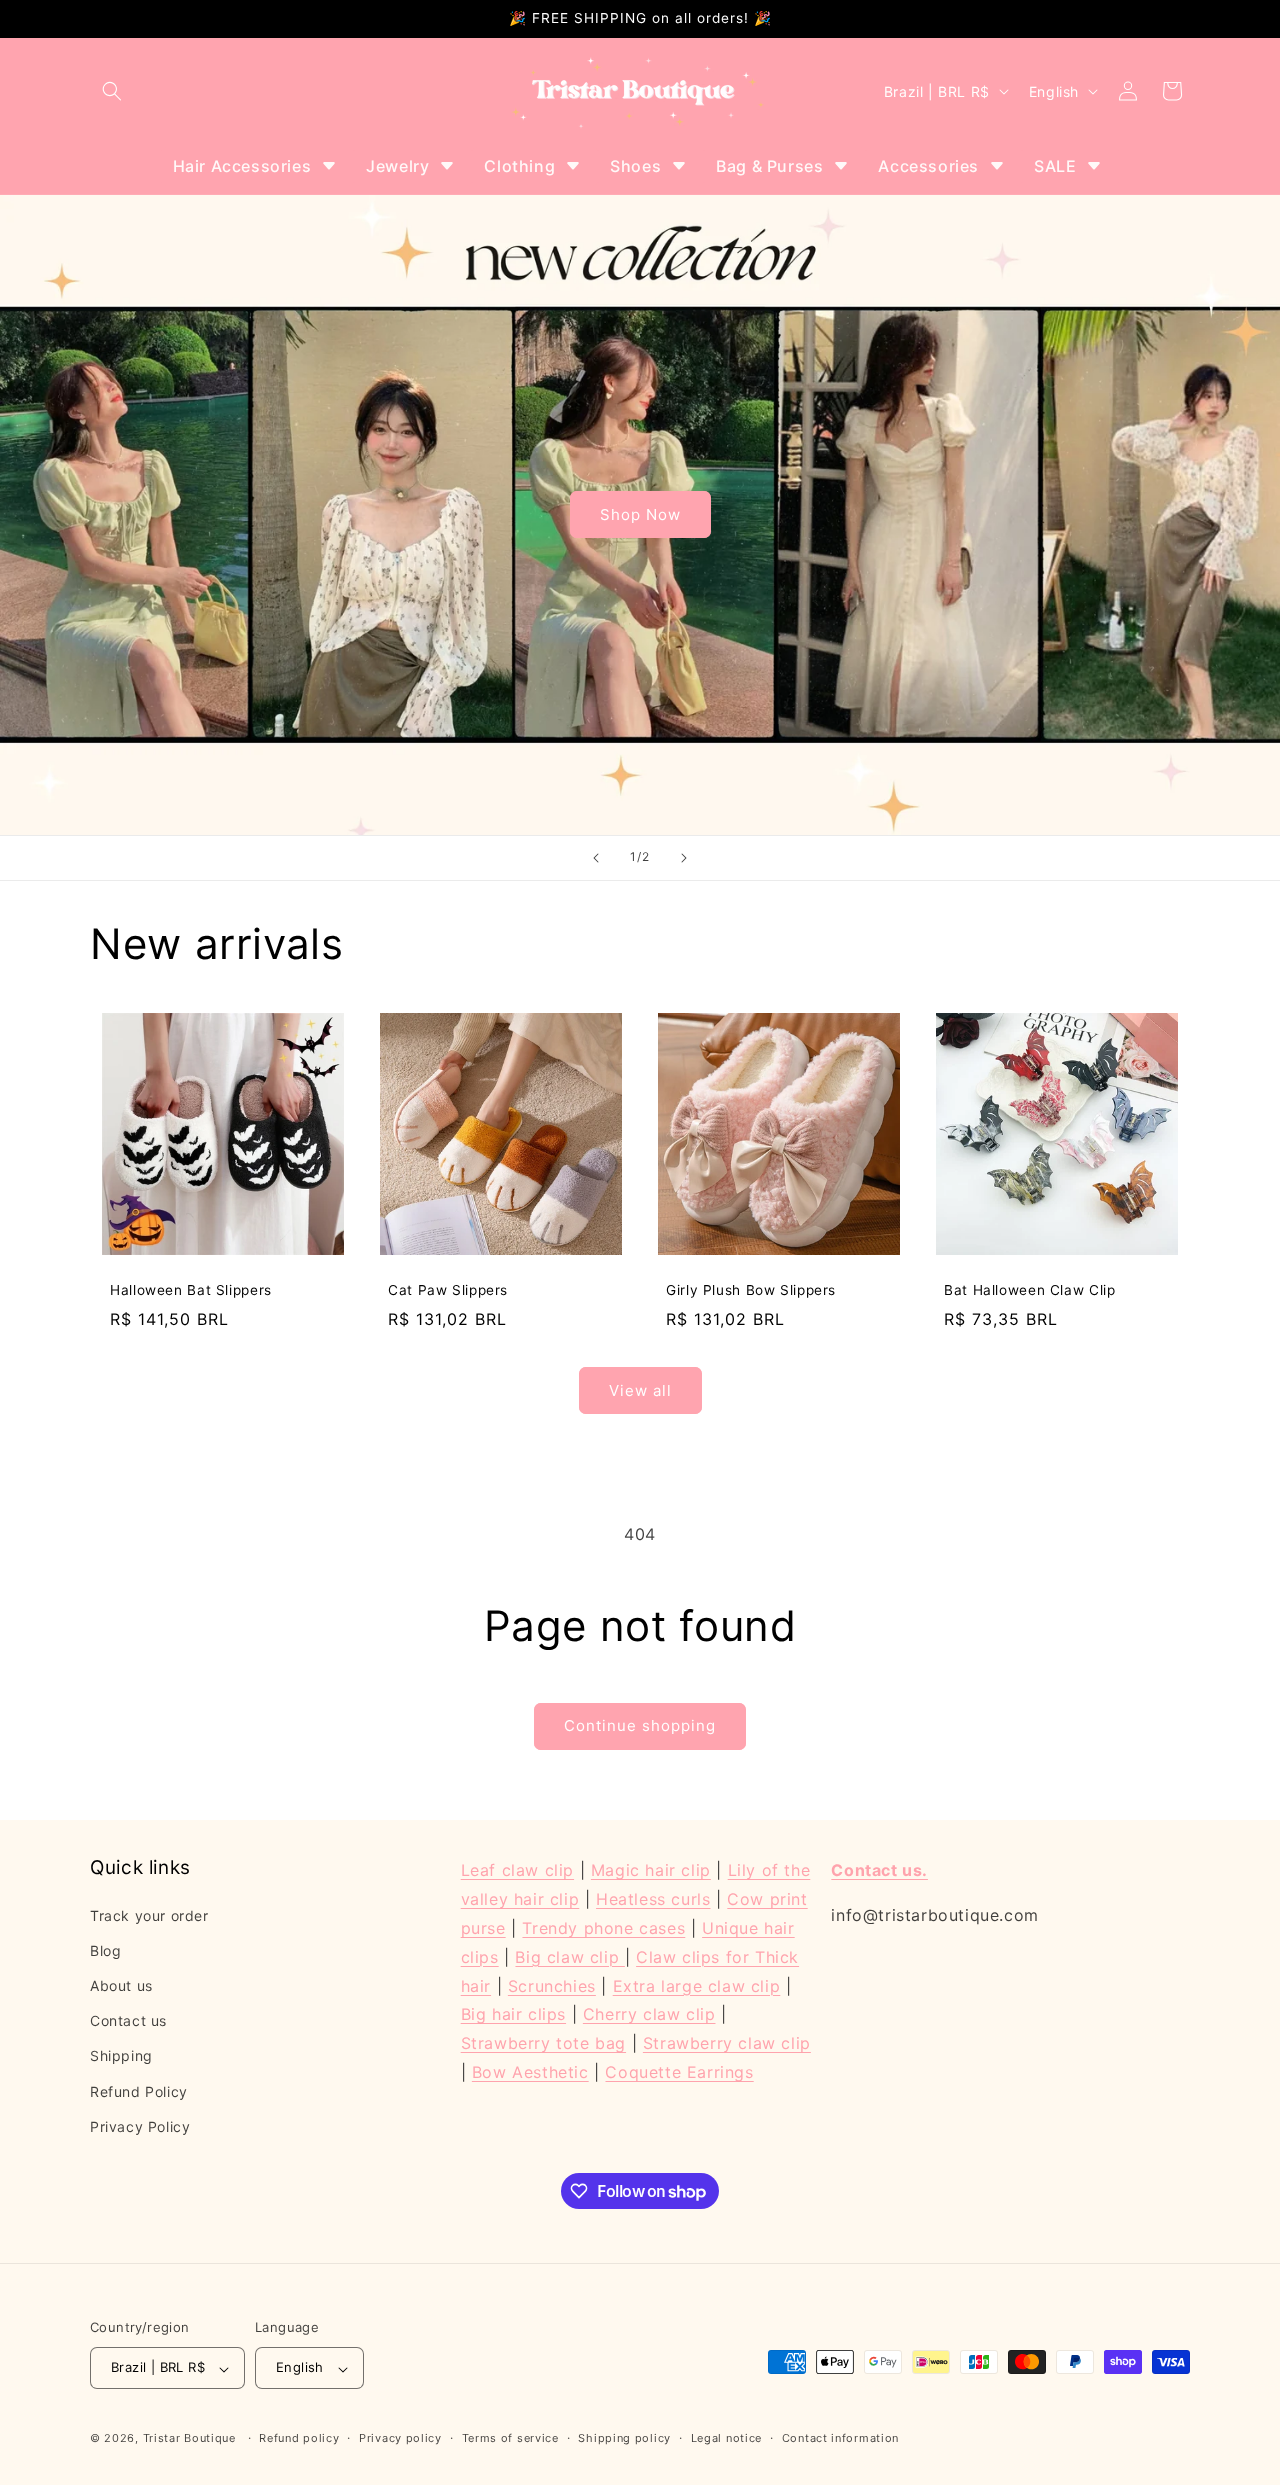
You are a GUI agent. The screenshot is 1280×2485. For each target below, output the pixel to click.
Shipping (121, 2055)
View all (640, 1390)
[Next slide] (684, 858)
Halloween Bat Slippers (191, 1290)
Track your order (149, 1914)
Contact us (128, 2020)
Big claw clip (569, 1956)
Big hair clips (513, 2014)
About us (121, 1985)
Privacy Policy (140, 2125)
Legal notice (726, 2439)
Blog (105, 1949)
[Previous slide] (596, 858)
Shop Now (640, 514)
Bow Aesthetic (530, 2071)
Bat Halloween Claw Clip (1030, 1290)
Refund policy (299, 2439)
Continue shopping (640, 1725)
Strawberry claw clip (727, 2043)
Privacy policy (400, 2439)
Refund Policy (139, 2090)
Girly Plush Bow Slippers (751, 1290)
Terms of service (510, 2439)
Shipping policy (624, 2439)
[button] (112, 91)
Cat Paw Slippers (448, 1290)
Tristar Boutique (189, 2439)
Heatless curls (653, 1899)
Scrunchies (552, 1985)
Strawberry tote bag (543, 2043)
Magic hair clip (651, 1870)
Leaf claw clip (517, 1870)
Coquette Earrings (679, 2071)
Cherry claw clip (649, 2014)
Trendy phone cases (603, 1927)
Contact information (840, 2439)
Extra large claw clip (697, 1985)
